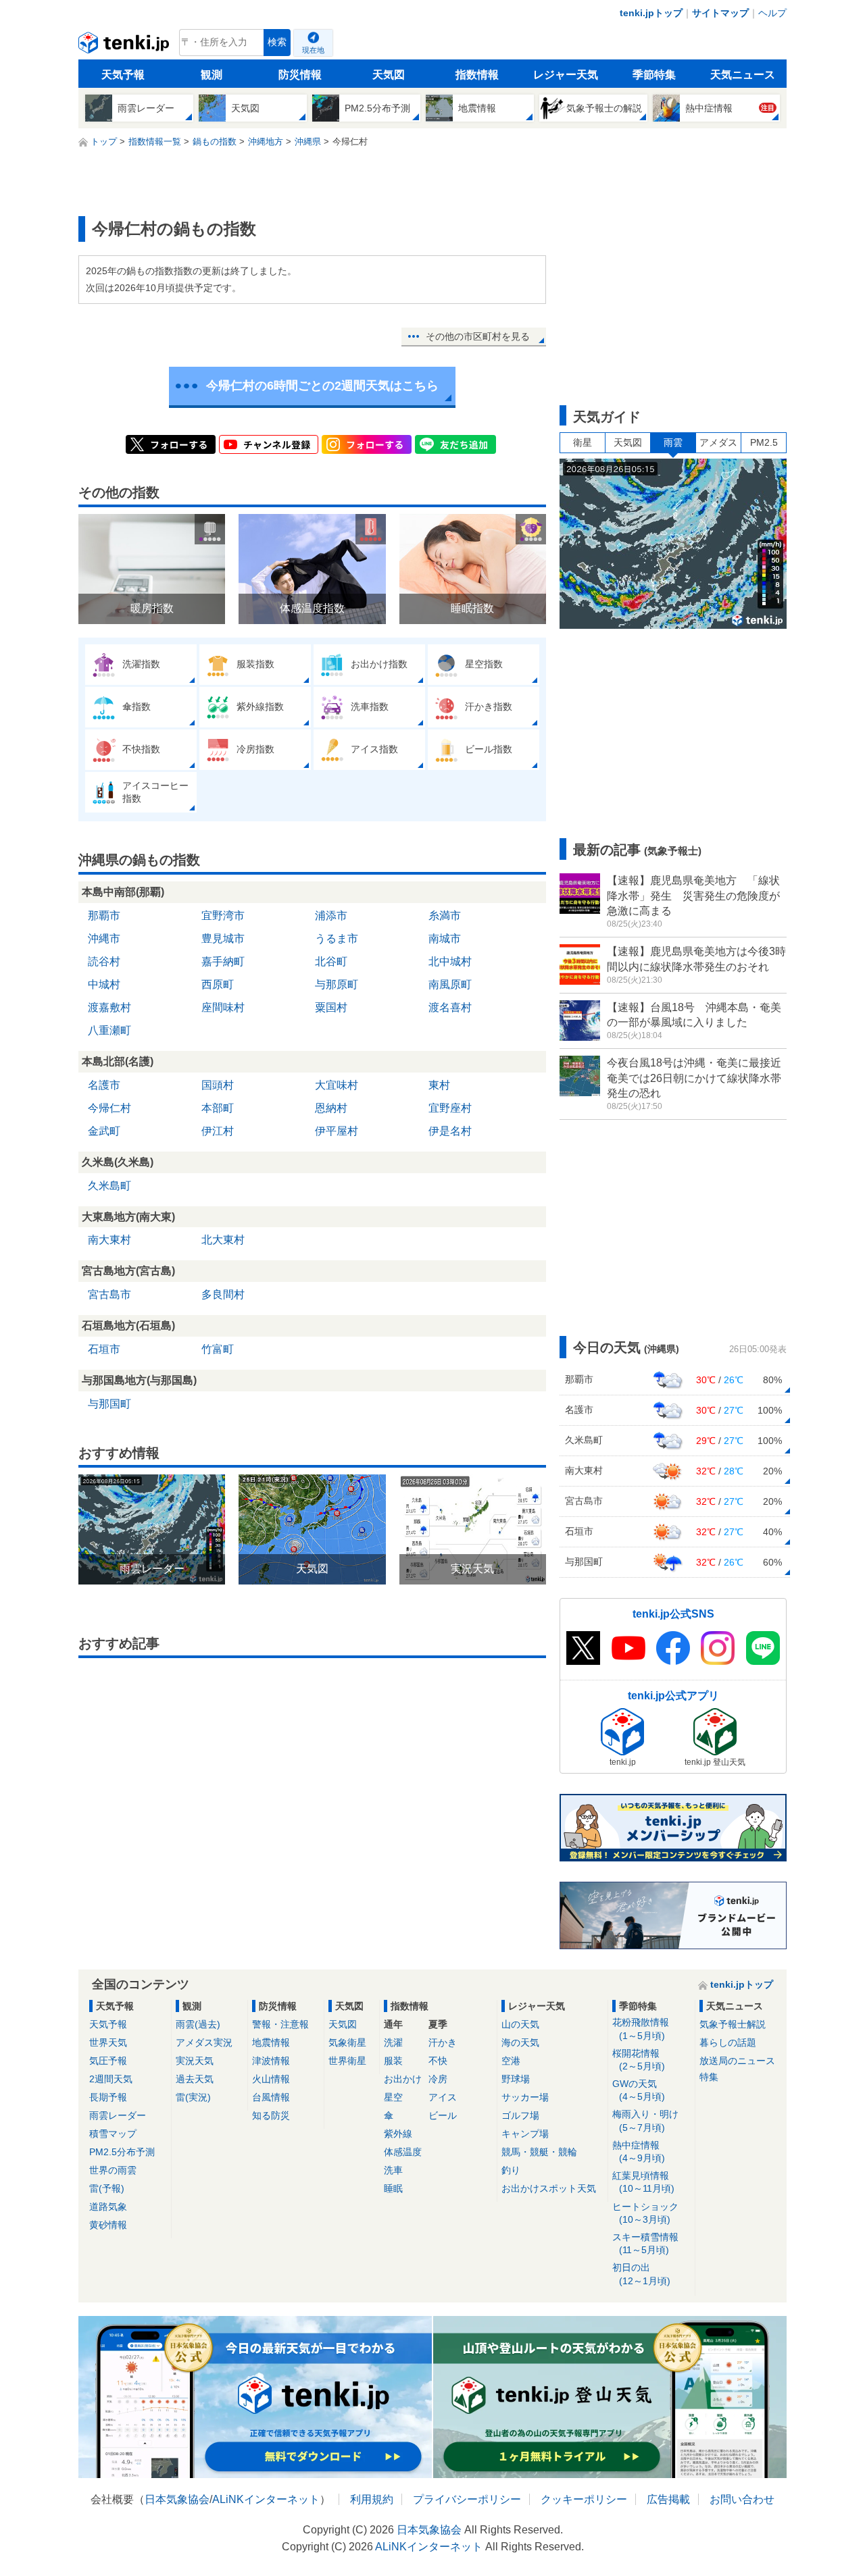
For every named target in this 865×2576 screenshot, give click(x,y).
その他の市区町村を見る (478, 336)
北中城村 (450, 961)
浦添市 (331, 916)
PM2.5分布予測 (122, 2152)
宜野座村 (450, 1108)
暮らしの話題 (728, 2042)
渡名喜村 (450, 1007)
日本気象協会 (177, 2499)
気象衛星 (347, 2042)
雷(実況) (193, 2097)
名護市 (104, 1085)
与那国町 (109, 1404)
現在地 (313, 50)
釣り (511, 2170)
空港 (511, 2061)
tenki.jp (125, 46)
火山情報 (271, 2079)
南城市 (445, 938)
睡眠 (393, 2188)
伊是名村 (450, 1131)
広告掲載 (668, 2499)
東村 (439, 1085)
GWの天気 (639, 2090)
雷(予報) (107, 2188)
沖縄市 (104, 938)
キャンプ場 (525, 2134)
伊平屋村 (337, 1131)
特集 (709, 2077)
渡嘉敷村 (109, 1007)
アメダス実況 (204, 2042)
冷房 (438, 2079)
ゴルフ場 (520, 2115)
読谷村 (104, 961)
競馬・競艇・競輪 (539, 2152)
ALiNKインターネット (266, 2499)
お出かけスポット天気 (549, 2188)
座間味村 (223, 1007)
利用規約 (372, 2499)
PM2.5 (764, 442)
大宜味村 (337, 1085)
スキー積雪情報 (645, 2243)
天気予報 (123, 75)
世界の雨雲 (113, 2170)
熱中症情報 (639, 2152)
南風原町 (450, 984)
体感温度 (403, 2152)
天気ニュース (743, 75)
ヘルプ (772, 13)
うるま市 (337, 938)
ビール (443, 2115)
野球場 (516, 2079)
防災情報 (300, 75)
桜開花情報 (639, 2060)
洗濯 (393, 2042)
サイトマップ (720, 13)
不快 (438, 2061)
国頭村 (218, 1085)
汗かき (443, 2042)
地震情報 (271, 2042)
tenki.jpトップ (651, 13)
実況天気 (195, 2061)
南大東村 (109, 1240)
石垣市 (104, 1349)
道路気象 (108, 2207)
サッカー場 (525, 2097)
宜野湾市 (223, 916)
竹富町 (218, 1349)
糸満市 (445, 916)
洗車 (393, 2170)
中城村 (104, 984)
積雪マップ (113, 2134)
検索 (277, 42)
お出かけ (403, 2079)
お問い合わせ (742, 2499)
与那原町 (337, 984)
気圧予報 (108, 2061)
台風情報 (271, 2097)
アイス (443, 2097)
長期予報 (108, 2097)
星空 (393, 2097)
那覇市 (104, 916)
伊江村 (218, 1131)
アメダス (718, 442)
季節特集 (654, 75)
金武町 (104, 1131)
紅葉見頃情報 (643, 2182)
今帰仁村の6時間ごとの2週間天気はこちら (322, 386)
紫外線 (398, 2134)
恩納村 (331, 1108)
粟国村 (331, 1007)
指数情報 (477, 75)
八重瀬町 (109, 1030)
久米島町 (109, 1186)
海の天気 (520, 2042)
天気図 (389, 75)
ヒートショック (645, 2213)
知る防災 (271, 2115)
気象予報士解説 (733, 2024)
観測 (212, 75)
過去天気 (195, 2079)
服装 (393, 2061)
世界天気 (108, 2042)
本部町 (218, 1108)
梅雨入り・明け (645, 2120)
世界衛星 (347, 2061)
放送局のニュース (737, 2061)
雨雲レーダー (118, 2115)
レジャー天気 (566, 75)
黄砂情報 (108, 2225)
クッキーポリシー (584, 2499)
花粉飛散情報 (641, 2029)
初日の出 (641, 2274)
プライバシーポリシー (467, 2499)
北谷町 (331, 961)
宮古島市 (109, 1294)
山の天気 (520, 2024)
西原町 (218, 984)
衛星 (583, 442)
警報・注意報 (280, 2024)
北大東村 (223, 1240)
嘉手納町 (223, 961)
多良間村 (223, 1294)
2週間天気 (111, 2079)
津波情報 (271, 2061)
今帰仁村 (109, 1108)
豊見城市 (223, 938)
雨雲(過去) (198, 2024)
